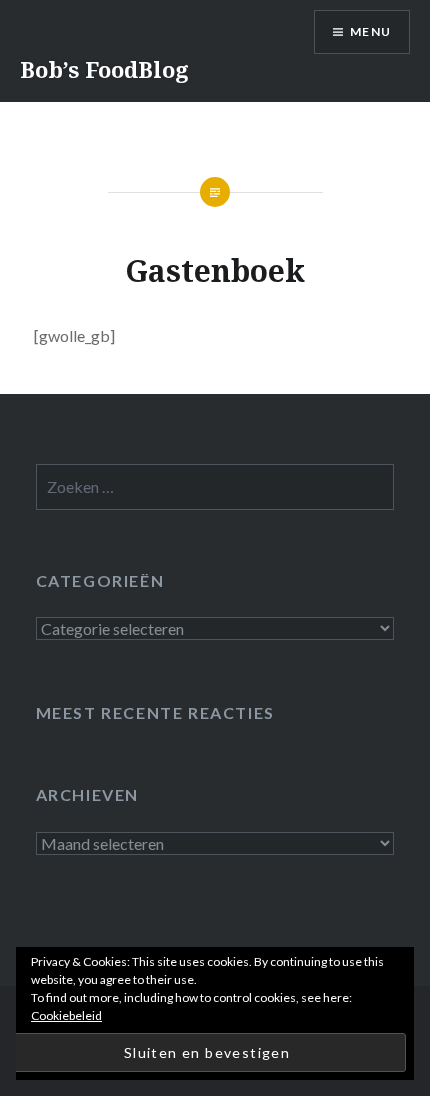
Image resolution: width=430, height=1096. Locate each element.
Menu (370, 31)
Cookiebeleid (66, 1015)
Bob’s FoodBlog (104, 69)
